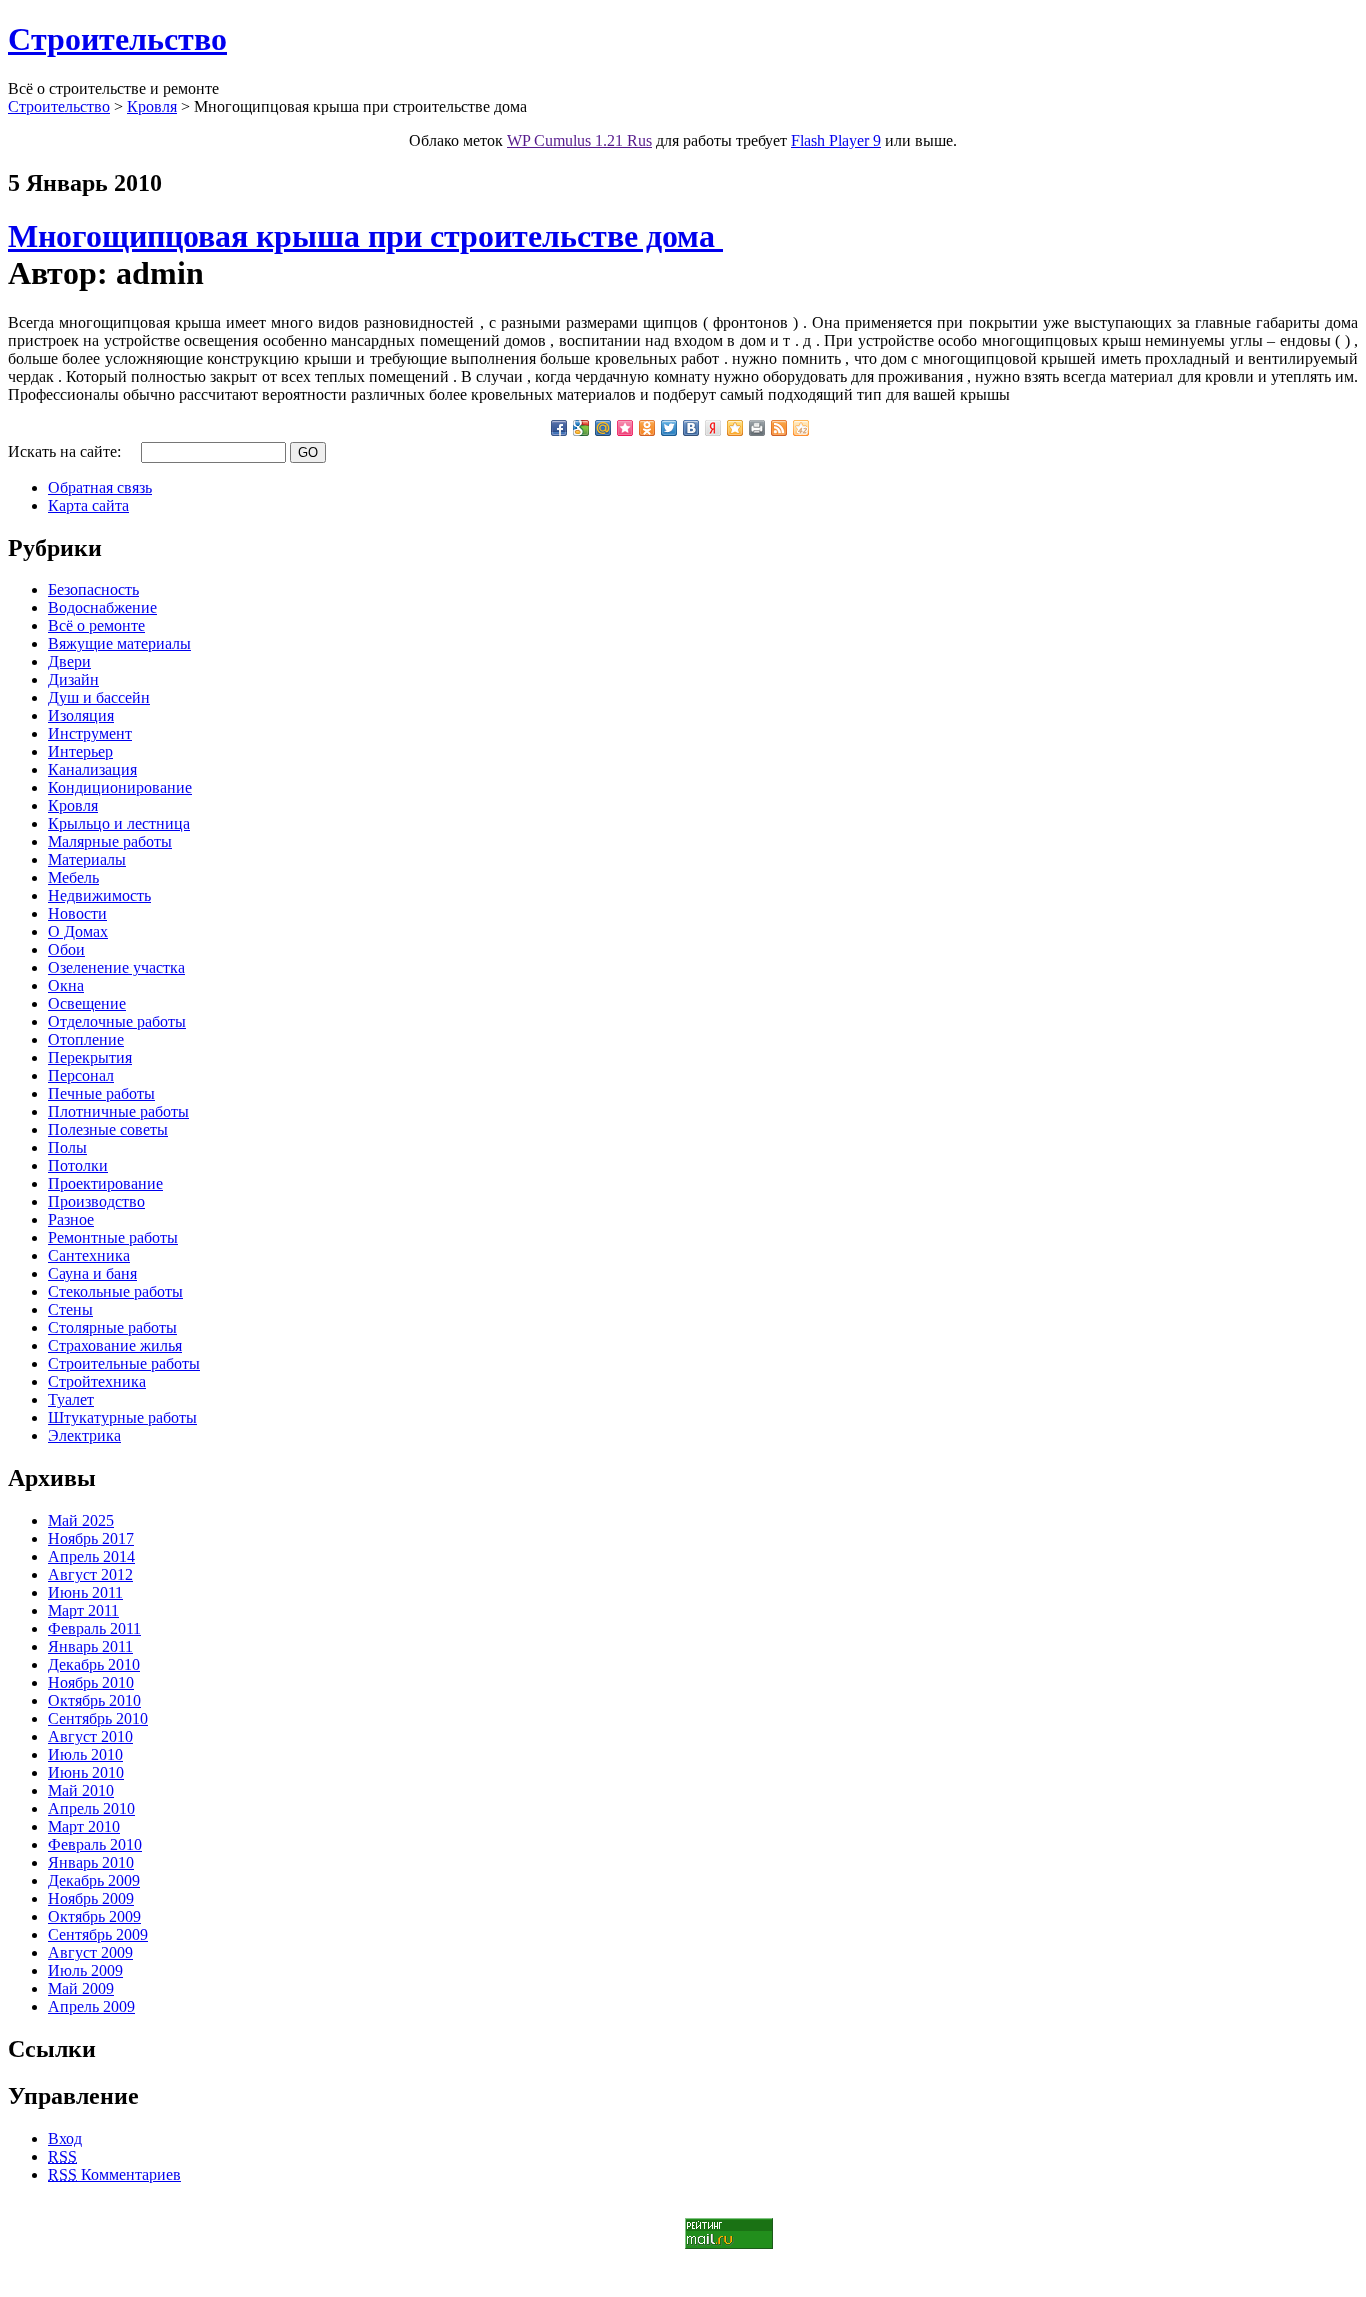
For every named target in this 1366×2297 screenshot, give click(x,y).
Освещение (87, 1003)
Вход (65, 2138)
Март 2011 (83, 1610)
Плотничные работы (118, 1111)
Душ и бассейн (99, 697)
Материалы (87, 859)
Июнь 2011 (85, 1592)
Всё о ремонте (96, 625)
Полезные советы (108, 1129)
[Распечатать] (757, 428)
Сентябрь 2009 (98, 1934)
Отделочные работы (117, 1021)
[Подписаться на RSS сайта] (779, 428)
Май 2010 (81, 1790)
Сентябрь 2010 (98, 1718)
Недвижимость (99, 895)
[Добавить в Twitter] (669, 428)
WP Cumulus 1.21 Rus (579, 140)
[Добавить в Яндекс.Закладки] (713, 428)
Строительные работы (124, 1363)
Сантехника (89, 1255)
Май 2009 (81, 1988)
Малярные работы (110, 841)
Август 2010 (90, 1736)
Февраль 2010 (95, 1844)
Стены (70, 1309)
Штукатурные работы (122, 1417)
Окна (66, 985)
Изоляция (81, 715)
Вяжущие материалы (119, 643)
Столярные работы (112, 1327)
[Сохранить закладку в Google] (581, 428)
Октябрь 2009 (94, 1916)
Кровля (152, 106)
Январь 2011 (90, 1646)
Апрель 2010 (91, 1808)
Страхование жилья (115, 1345)
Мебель (73, 877)
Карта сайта (88, 505)
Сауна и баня (92, 1273)
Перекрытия (90, 1057)
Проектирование (105, 1183)
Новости (77, 913)
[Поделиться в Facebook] (559, 428)
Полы (67, 1147)
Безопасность (93, 589)
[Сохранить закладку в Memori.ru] (625, 428)
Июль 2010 (85, 1754)
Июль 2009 (85, 1970)
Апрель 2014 (91, 1556)
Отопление (86, 1039)
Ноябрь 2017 (91, 1538)
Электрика (84, 1435)
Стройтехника (97, 1381)
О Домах (78, 931)
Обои (66, 949)
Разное (71, 1219)
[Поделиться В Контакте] (691, 428)
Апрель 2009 (91, 2006)
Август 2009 (90, 1952)
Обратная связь (100, 487)
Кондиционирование (120, 787)
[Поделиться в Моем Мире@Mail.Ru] (603, 428)
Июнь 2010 (86, 1772)
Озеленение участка (116, 967)
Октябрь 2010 (94, 1700)
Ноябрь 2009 (91, 1898)
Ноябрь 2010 (91, 1682)
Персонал (81, 1075)
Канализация (92, 769)
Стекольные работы (115, 1291)
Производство (96, 1201)
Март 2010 (84, 1826)
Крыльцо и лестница (119, 823)
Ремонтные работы (113, 1237)
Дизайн (73, 679)
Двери (69, 661)
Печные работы (101, 1093)
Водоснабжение (102, 607)
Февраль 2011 (94, 1628)
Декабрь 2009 (94, 1880)
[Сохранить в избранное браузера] (735, 428)
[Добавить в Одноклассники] (647, 428)
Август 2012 (90, 1574)
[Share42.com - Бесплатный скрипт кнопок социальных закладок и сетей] (801, 428)
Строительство (117, 39)
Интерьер (80, 751)
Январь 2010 (91, 1862)
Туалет (71, 1399)
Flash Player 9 (836, 140)
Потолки (78, 1165)
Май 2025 (81, 1520)
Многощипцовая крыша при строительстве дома (365, 236)
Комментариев (114, 2174)
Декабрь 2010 (94, 1664)
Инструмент (90, 733)
